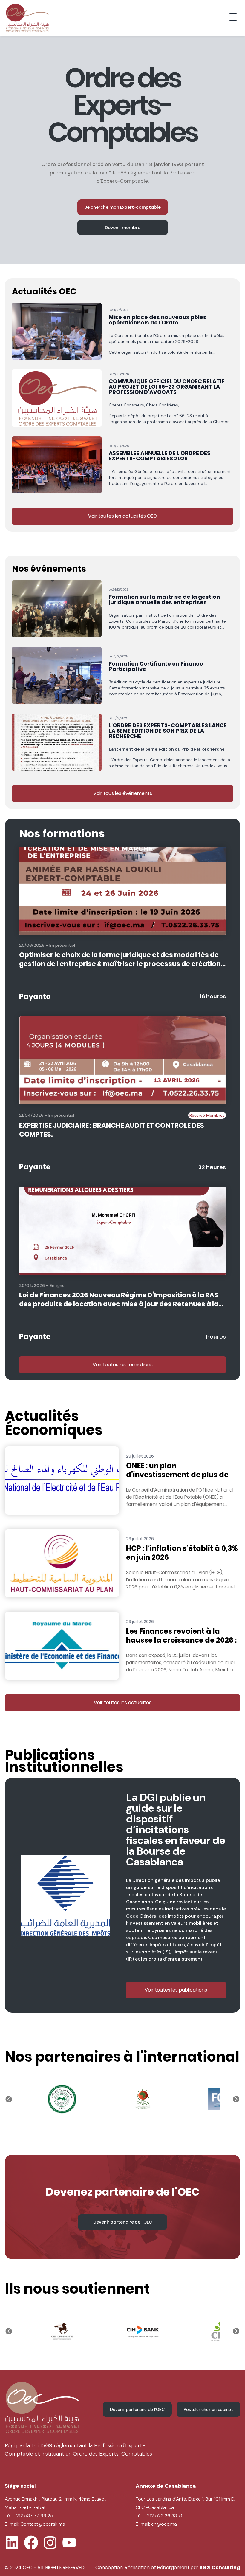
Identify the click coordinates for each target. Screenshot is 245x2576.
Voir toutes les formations (123, 1365)
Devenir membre (123, 228)
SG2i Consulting (220, 2568)
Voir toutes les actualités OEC (122, 516)
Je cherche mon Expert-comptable (123, 207)
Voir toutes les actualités (123, 1702)
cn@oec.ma (164, 2524)
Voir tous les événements (123, 793)
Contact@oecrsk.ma (43, 2524)
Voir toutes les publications (176, 1990)
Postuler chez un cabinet (208, 2409)
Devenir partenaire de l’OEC (123, 2222)
